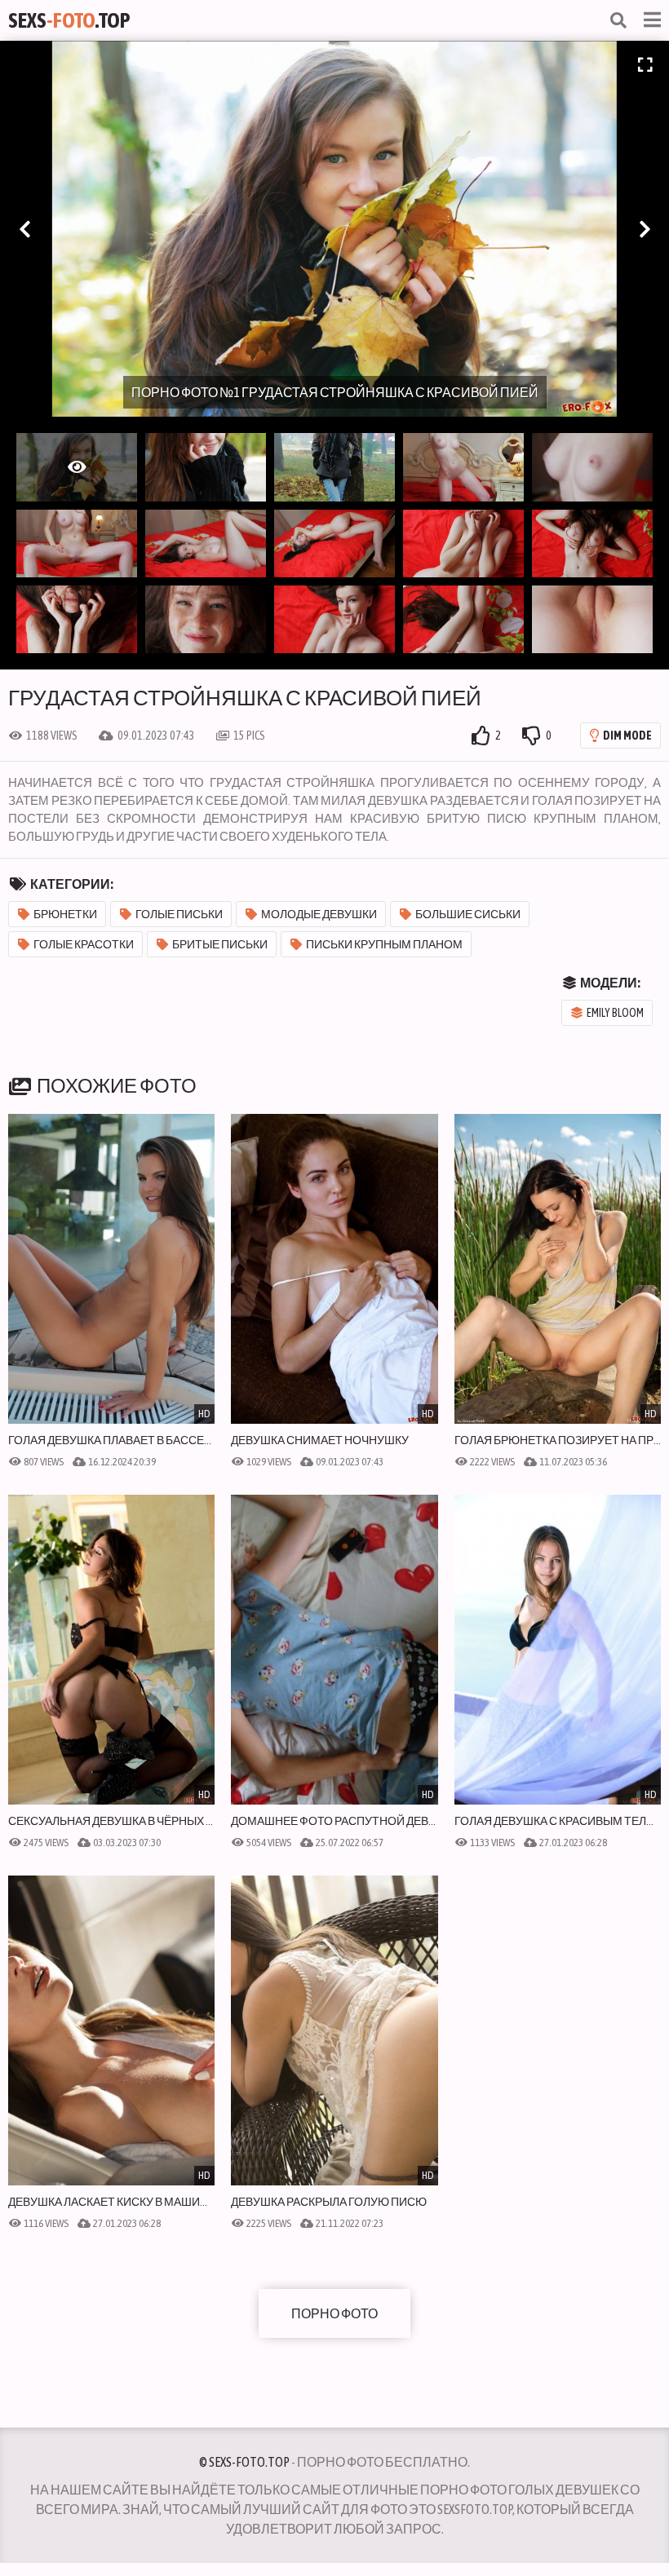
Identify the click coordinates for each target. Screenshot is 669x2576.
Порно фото (334, 2313)
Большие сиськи (468, 914)
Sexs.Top (69, 20)
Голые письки (179, 914)
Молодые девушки (319, 914)
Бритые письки (220, 944)
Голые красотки (84, 944)
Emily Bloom (615, 1013)
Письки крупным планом (384, 944)
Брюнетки (65, 914)
